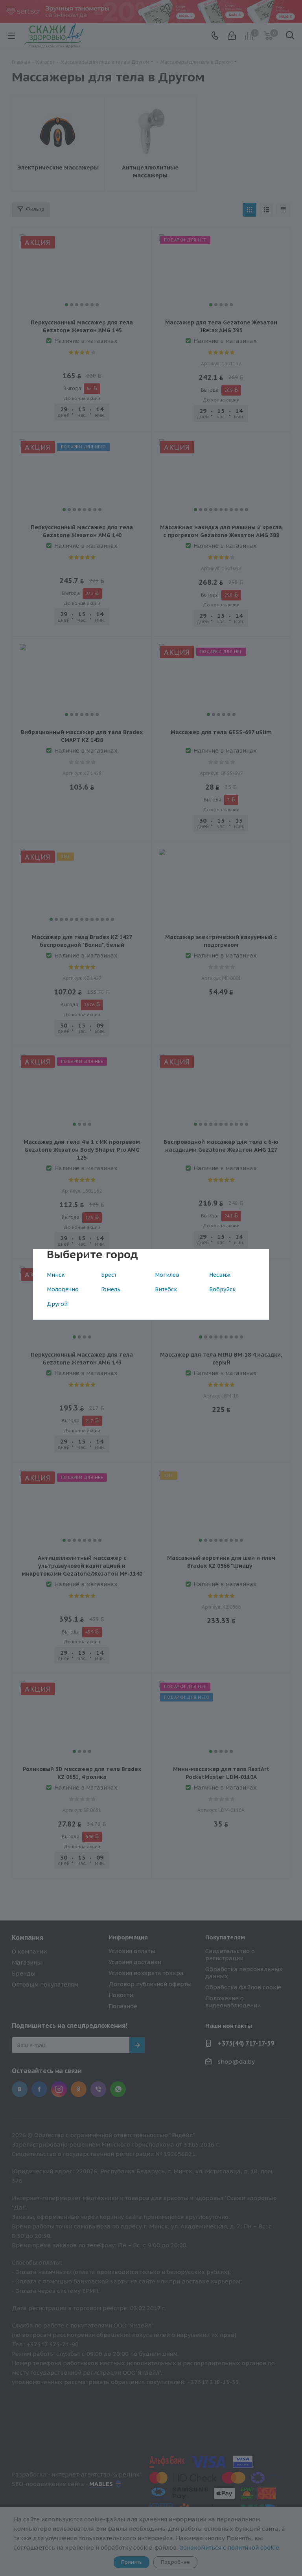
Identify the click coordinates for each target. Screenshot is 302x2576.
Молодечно (63, 1289)
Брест (109, 1275)
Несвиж (220, 1275)
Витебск (166, 1289)
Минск (56, 1275)
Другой (57, 1304)
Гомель (111, 1289)
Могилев (167, 1275)
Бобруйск (222, 1289)
